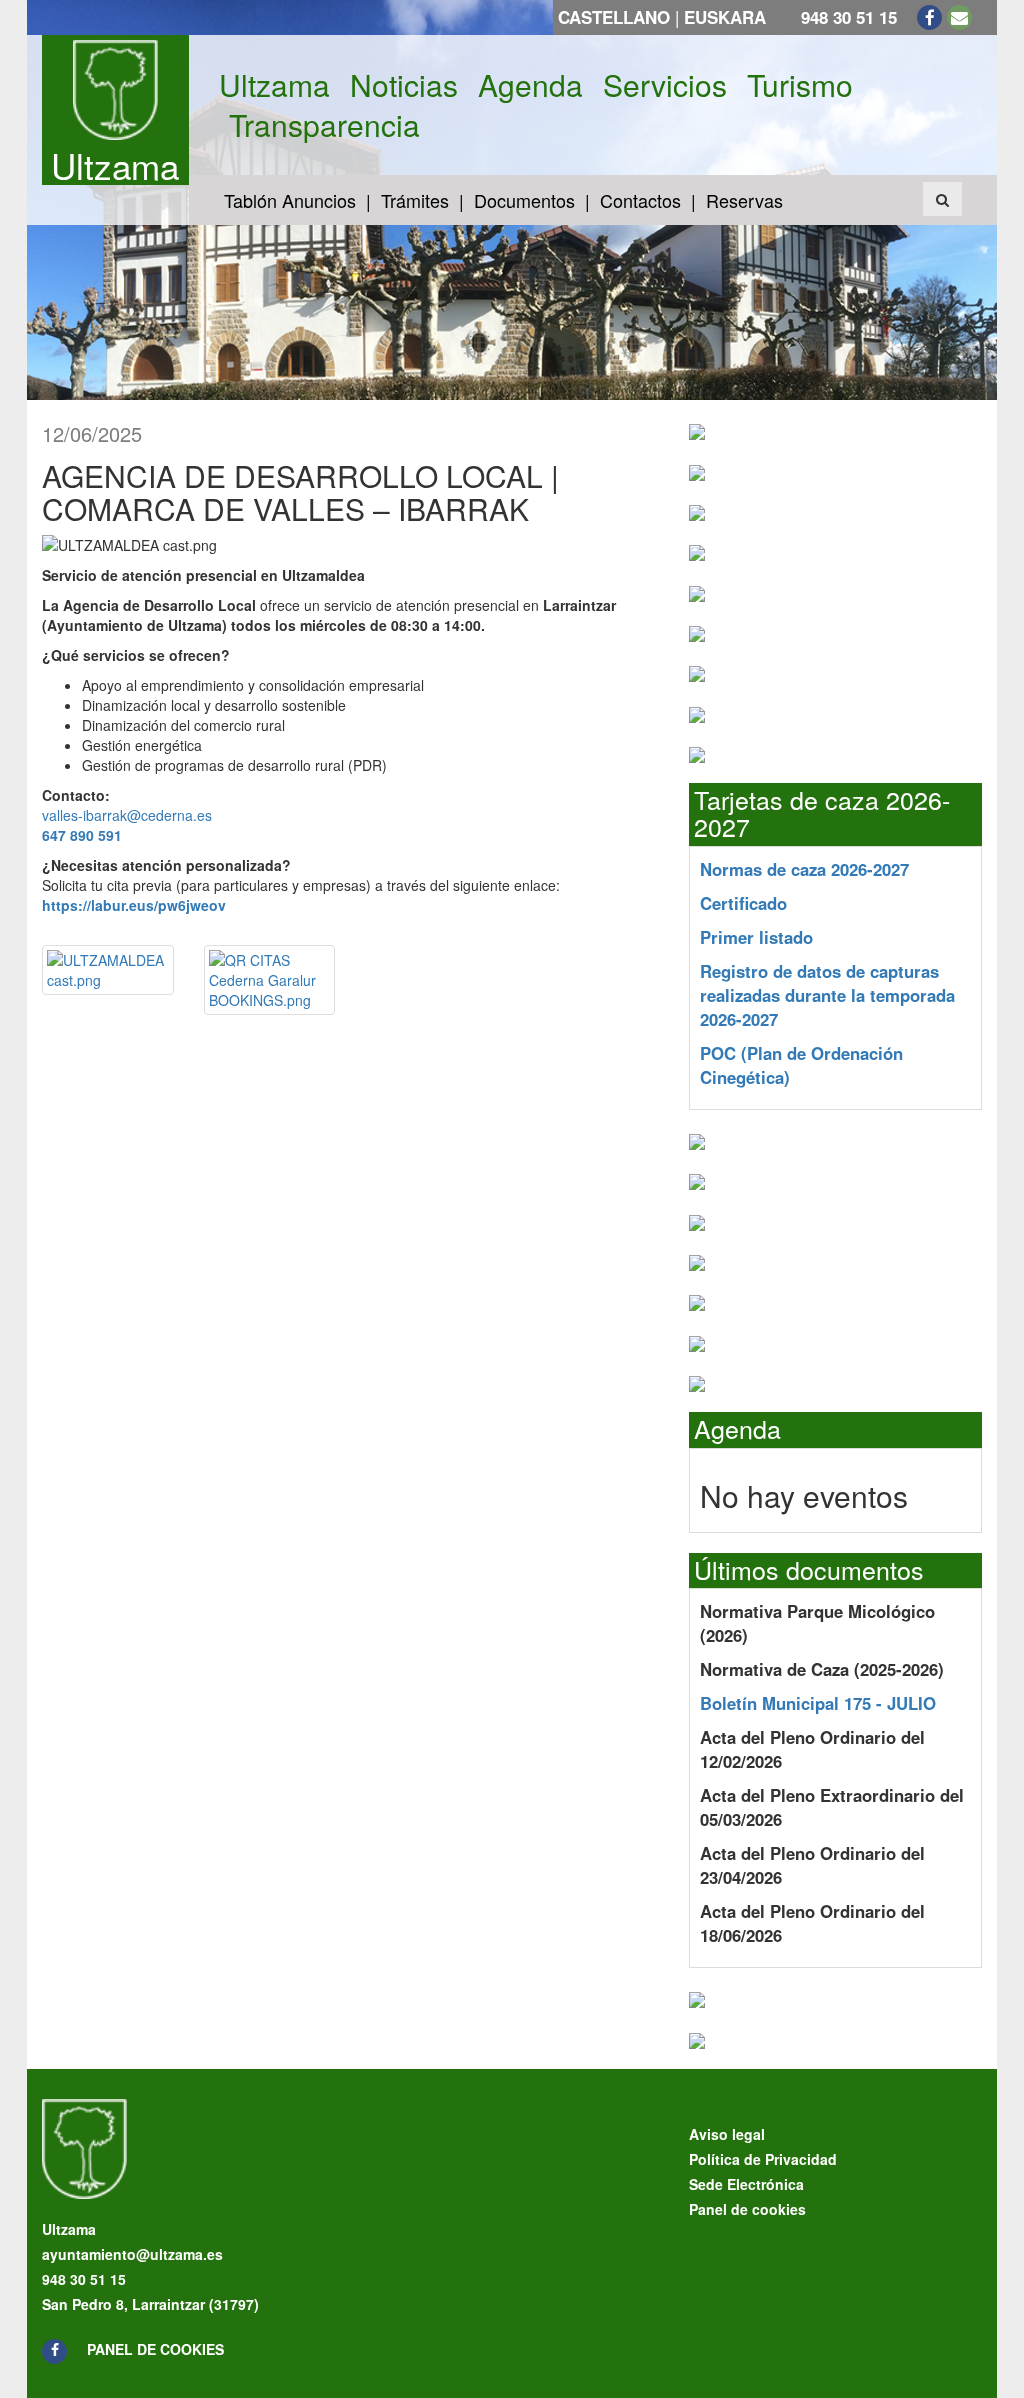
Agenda (530, 85)
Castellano (614, 17)
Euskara (725, 17)
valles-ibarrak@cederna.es (127, 815)
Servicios (665, 85)
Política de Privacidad (763, 2159)
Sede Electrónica (746, 2184)
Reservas (744, 200)
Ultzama (115, 165)
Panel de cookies (155, 2349)
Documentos (524, 200)
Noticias (404, 85)
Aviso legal (727, 2134)
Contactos (640, 200)
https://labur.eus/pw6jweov (134, 905)
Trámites (415, 200)
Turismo (800, 85)
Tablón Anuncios (290, 200)
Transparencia (324, 125)
